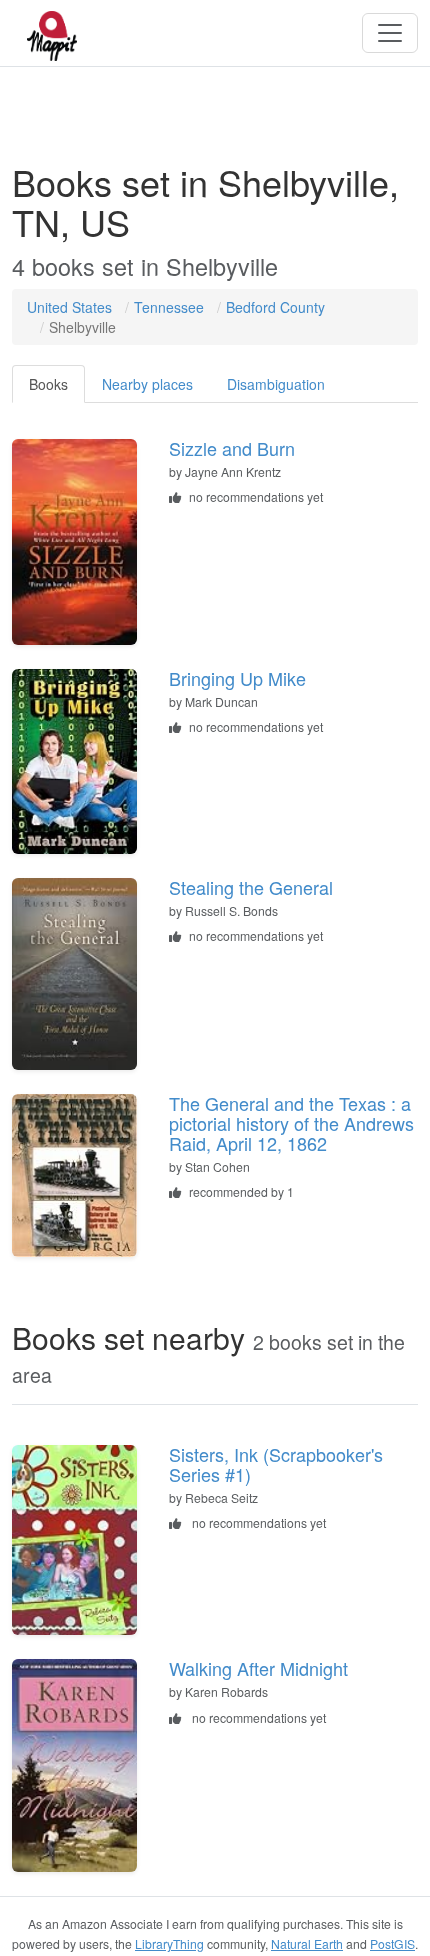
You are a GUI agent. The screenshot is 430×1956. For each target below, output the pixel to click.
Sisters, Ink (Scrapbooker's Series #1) (276, 1464)
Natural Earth (307, 1943)
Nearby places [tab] (147, 384)
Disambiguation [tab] (276, 384)
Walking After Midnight (258, 1668)
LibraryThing (169, 1943)
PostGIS (392, 1943)
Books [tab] (48, 384)
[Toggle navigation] (390, 33)
